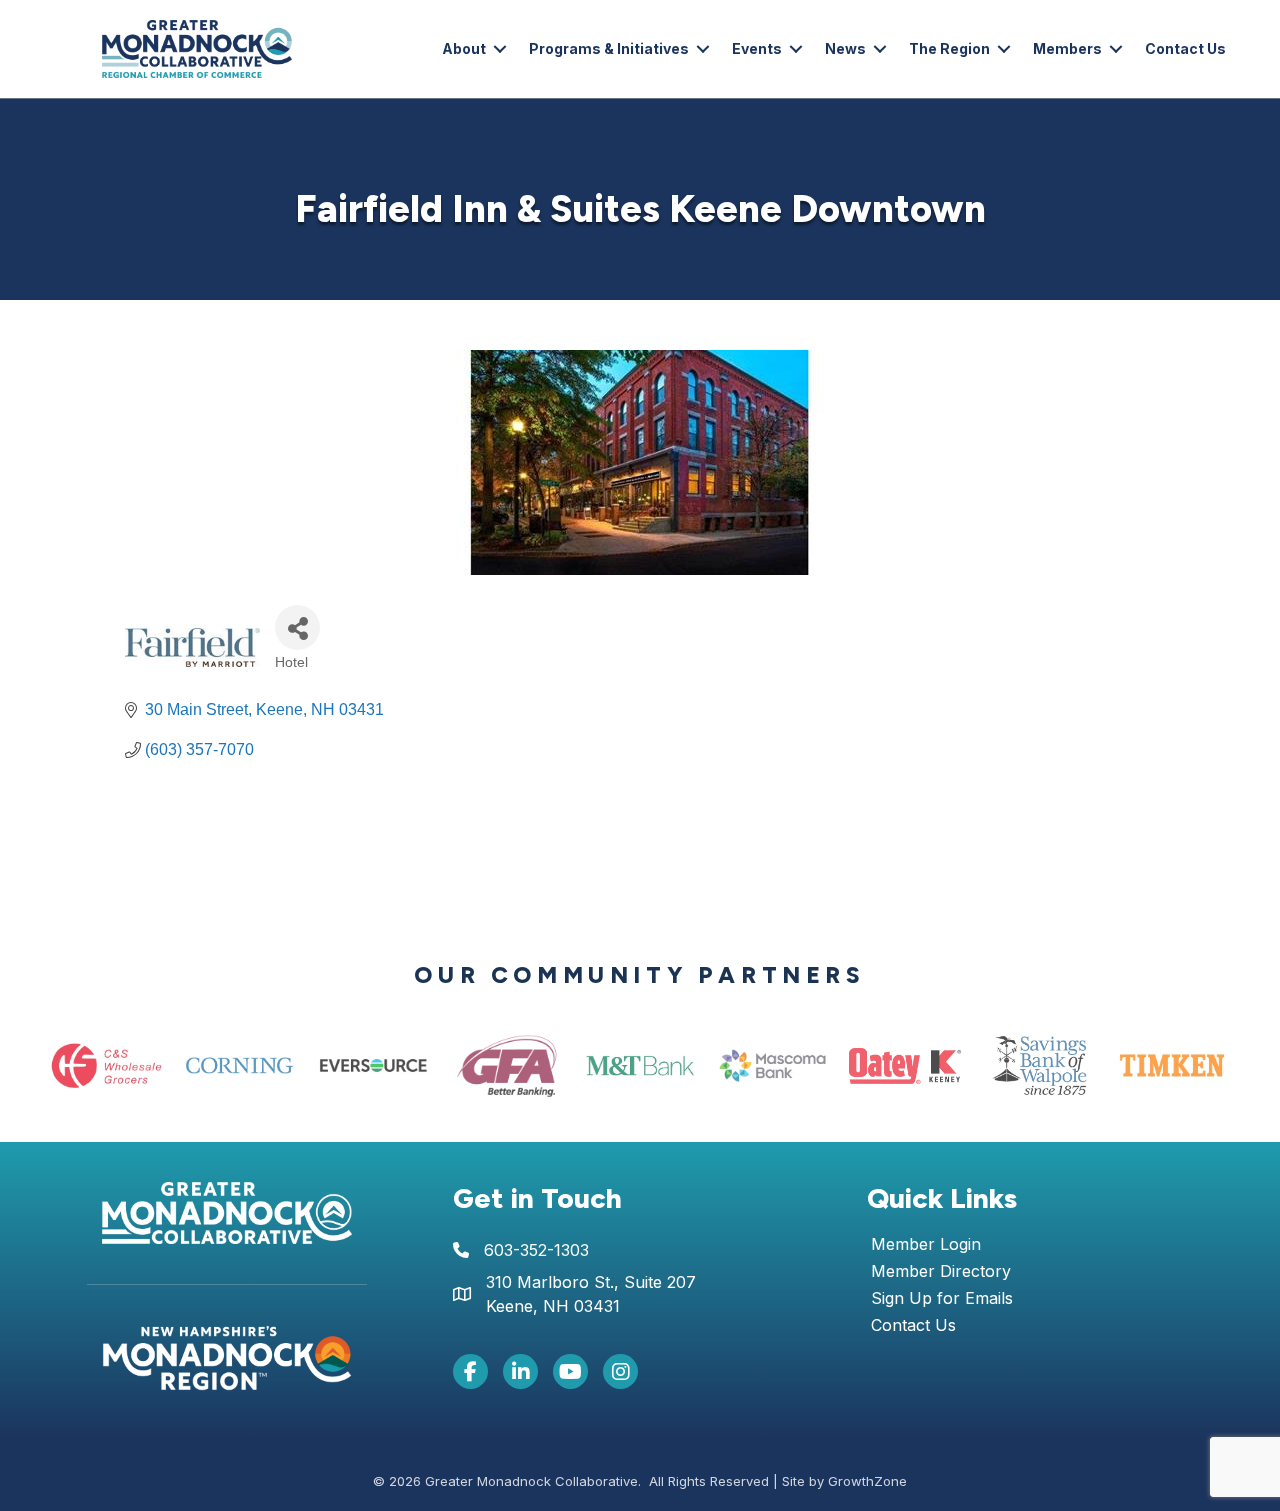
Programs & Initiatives (609, 48)
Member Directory (941, 1272)
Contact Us (1185, 48)
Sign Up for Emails (942, 1299)
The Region (949, 48)
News (845, 48)
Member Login (926, 1245)
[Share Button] (297, 627)
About (464, 48)
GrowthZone (867, 1481)
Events (757, 48)
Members (1067, 48)
